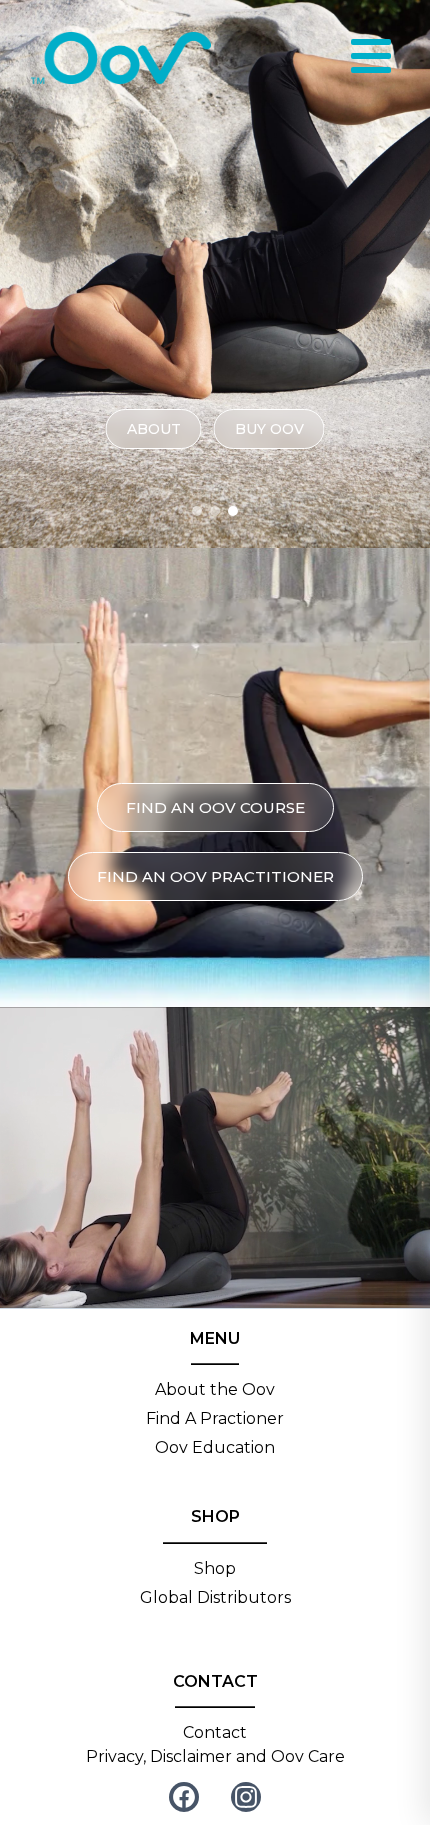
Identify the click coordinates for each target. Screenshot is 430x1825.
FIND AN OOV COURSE (215, 807)
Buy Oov (269, 429)
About (154, 429)
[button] (197, 511)
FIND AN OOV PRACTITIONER (215, 876)
